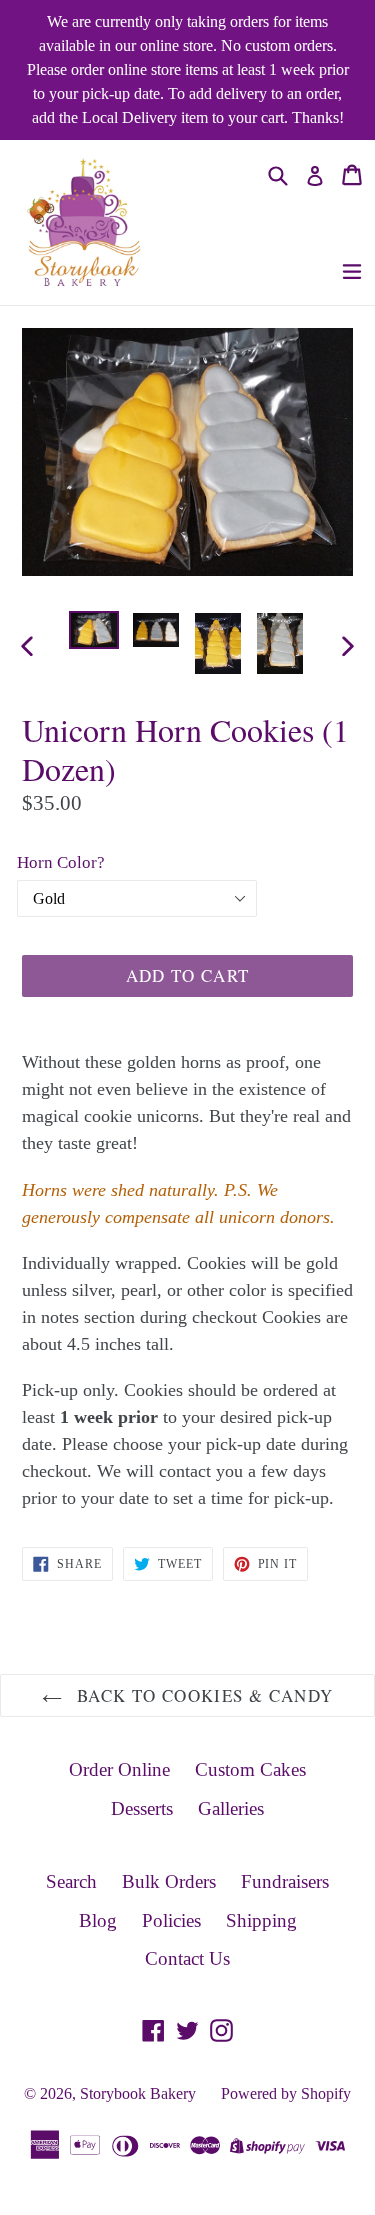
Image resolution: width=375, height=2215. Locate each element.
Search (71, 1881)
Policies (171, 1920)
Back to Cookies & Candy (203, 1695)
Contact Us (187, 1958)
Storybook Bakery (138, 2093)
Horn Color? (61, 862)
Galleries (231, 1808)
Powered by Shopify (286, 2093)
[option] (94, 630)
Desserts (142, 1808)
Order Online (119, 1769)
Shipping (261, 1920)
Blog (98, 1920)
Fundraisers (285, 1881)
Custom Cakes (250, 1769)
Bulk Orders (169, 1881)
